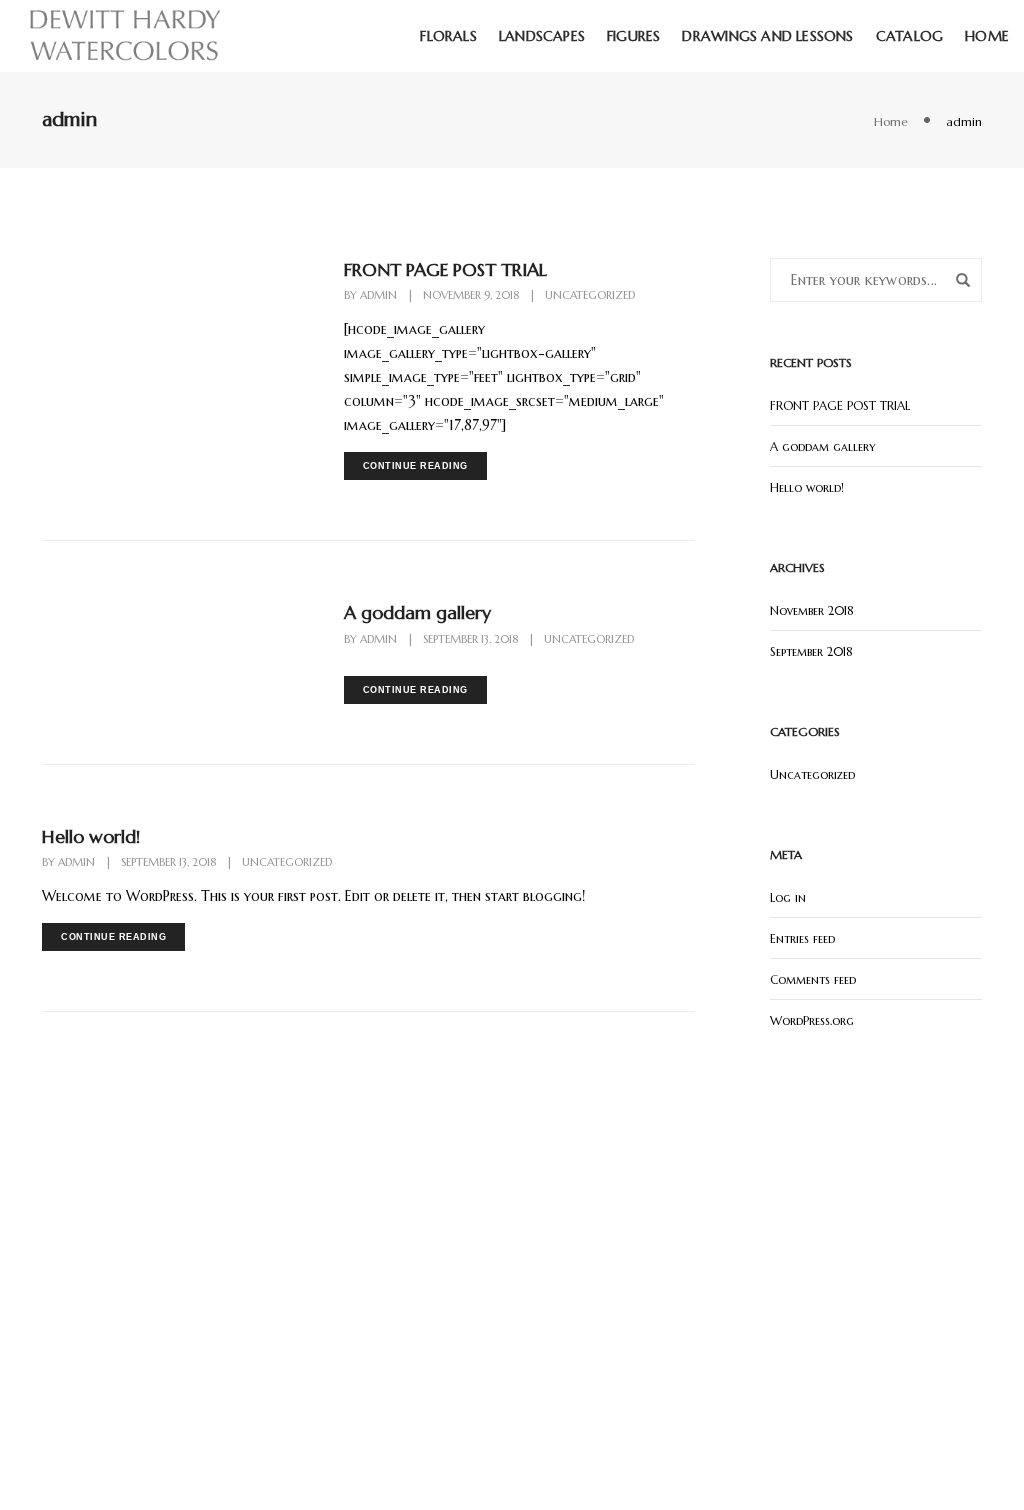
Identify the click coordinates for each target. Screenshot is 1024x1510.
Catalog (909, 36)
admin (378, 295)
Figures (633, 36)
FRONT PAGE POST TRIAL (445, 269)
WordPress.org (812, 1020)
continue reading (415, 466)
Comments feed (813, 979)
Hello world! (91, 836)
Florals (448, 36)
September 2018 (811, 651)
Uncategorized (590, 295)
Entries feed (802, 938)
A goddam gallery (417, 612)
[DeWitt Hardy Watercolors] (124, 35)
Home (987, 36)
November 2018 (812, 610)
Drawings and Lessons (767, 36)
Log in (788, 897)
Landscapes (542, 36)
